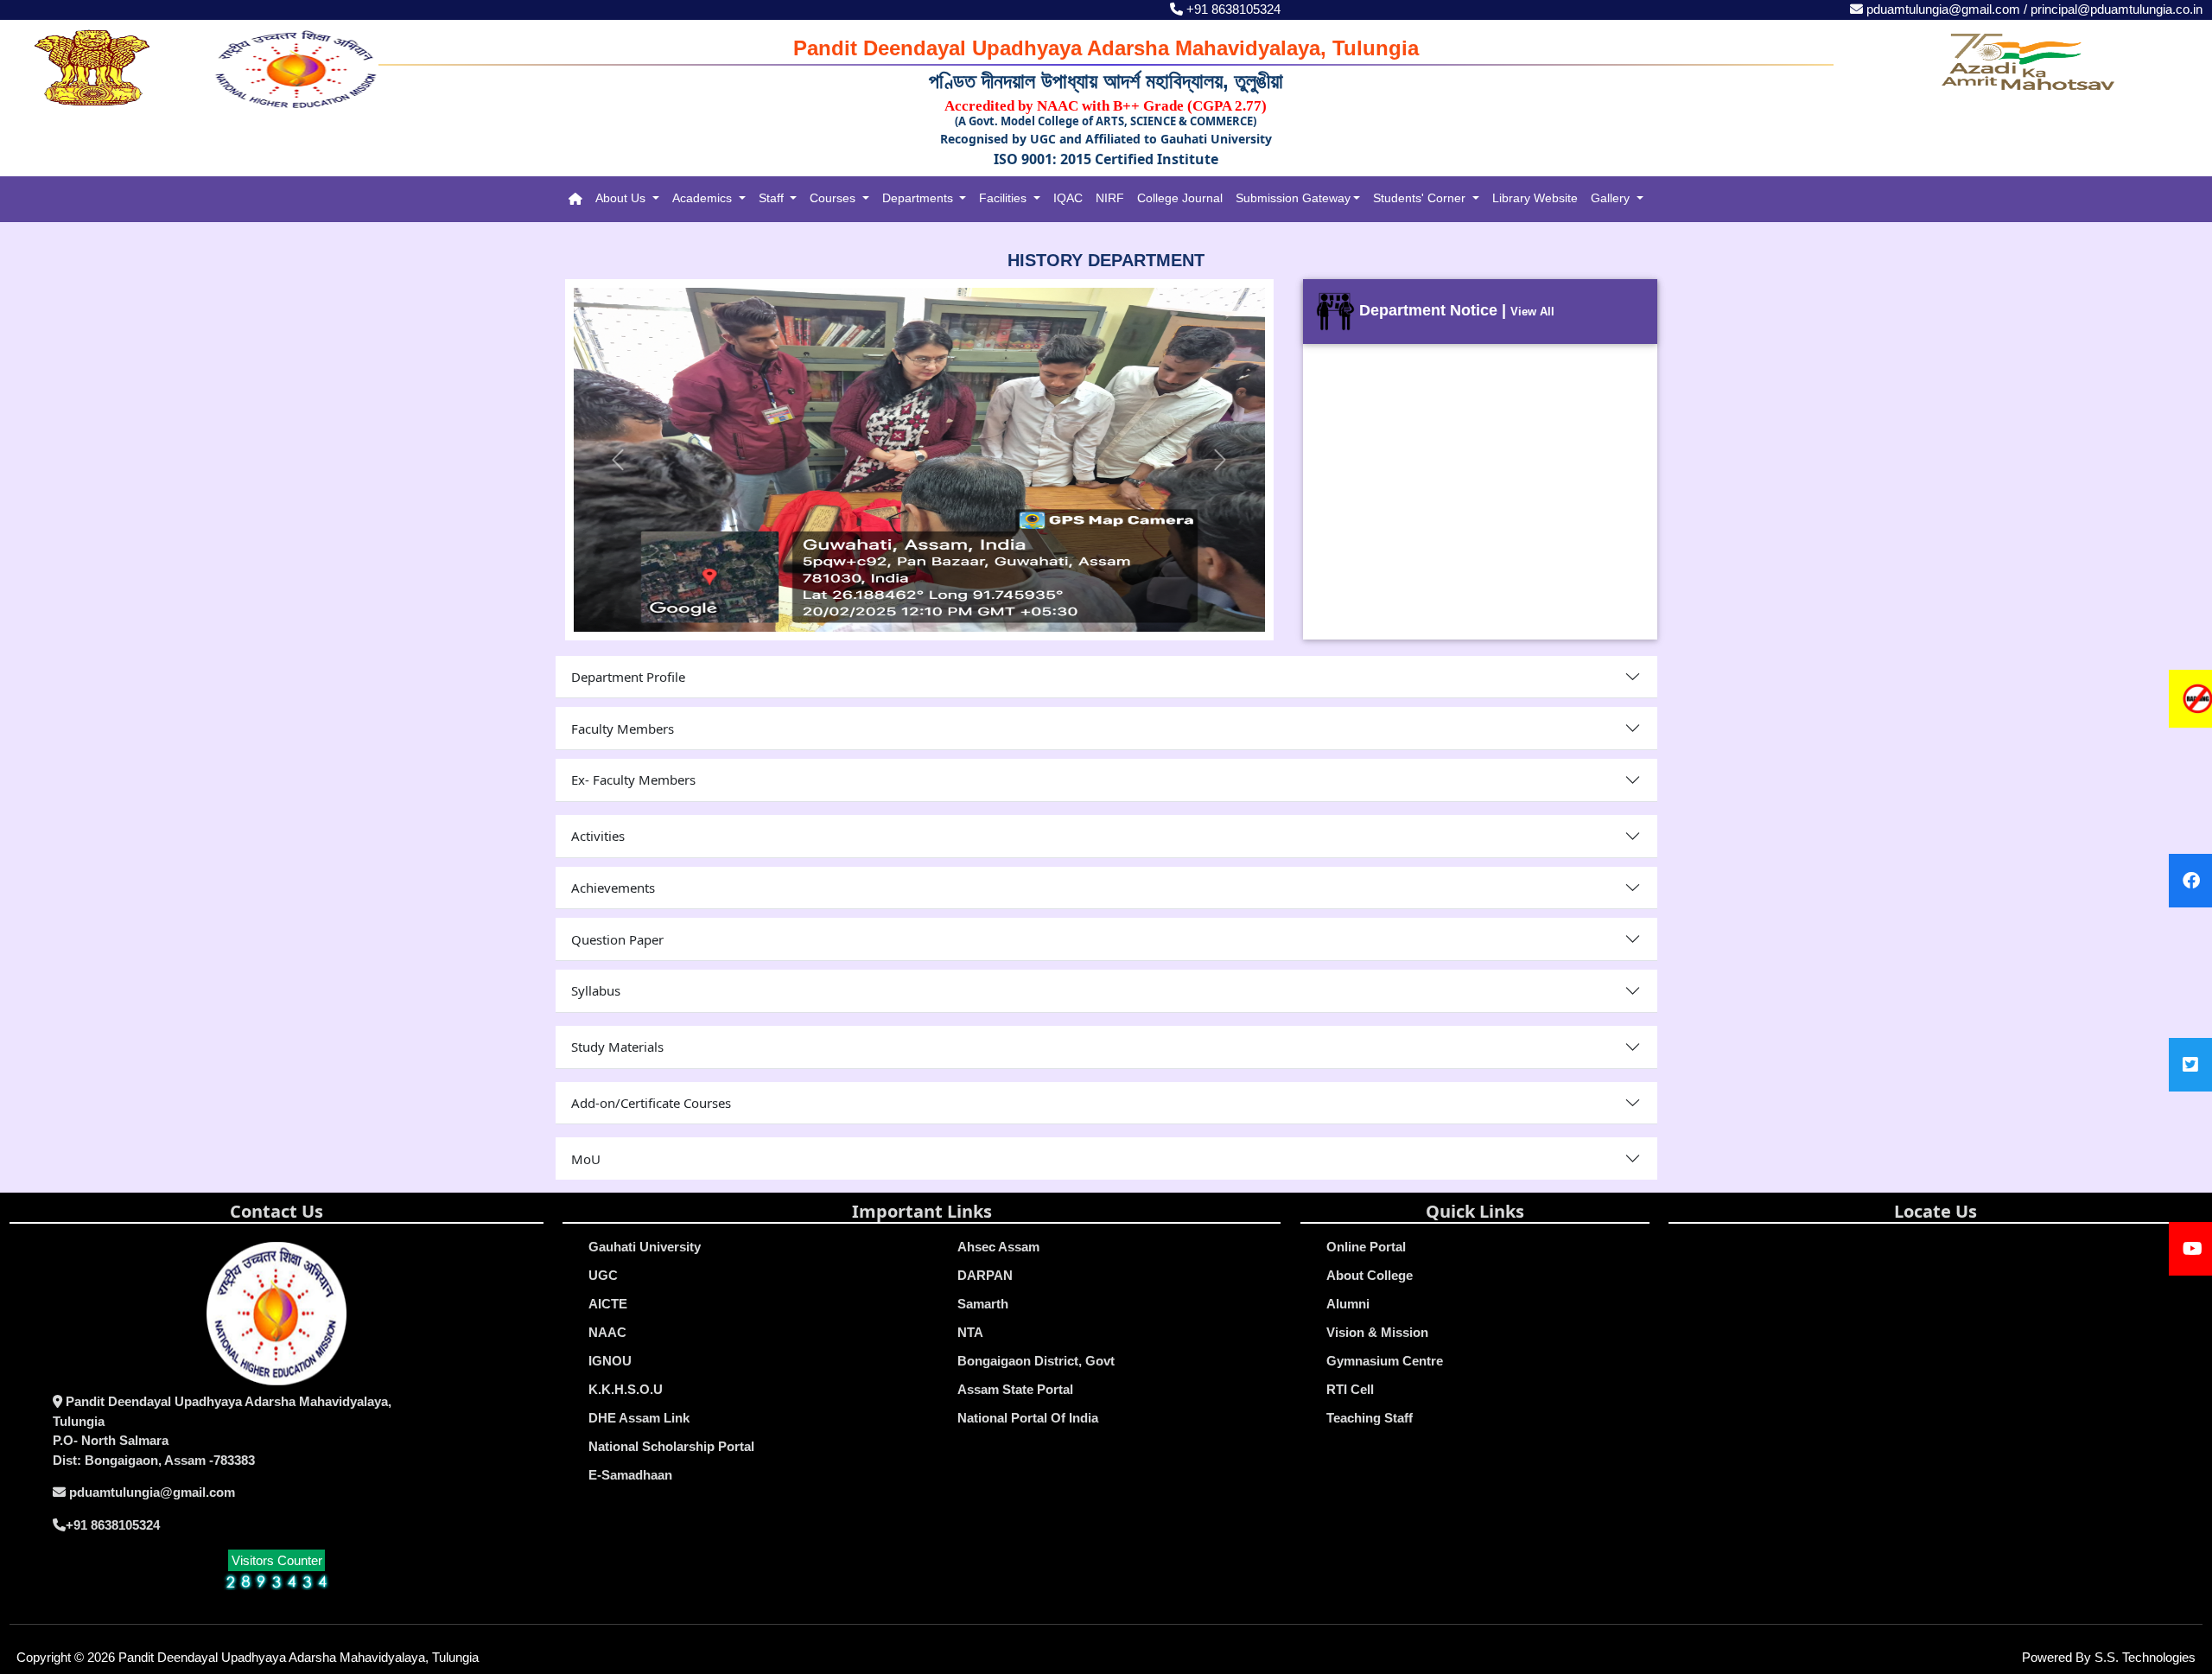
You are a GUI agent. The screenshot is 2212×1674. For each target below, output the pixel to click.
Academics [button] (704, 198)
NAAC (607, 1332)
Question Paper (617, 939)
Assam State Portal (1015, 1389)
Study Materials (617, 1047)
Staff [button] (773, 198)
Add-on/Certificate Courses (651, 1103)
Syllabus (596, 990)
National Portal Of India (1028, 1418)
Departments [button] (919, 198)
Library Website (1535, 198)
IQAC (1068, 198)
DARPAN (985, 1275)
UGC (603, 1275)
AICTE (608, 1304)
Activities (598, 836)
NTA (970, 1332)
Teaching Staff (1370, 1418)
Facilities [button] (1004, 198)
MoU (586, 1159)
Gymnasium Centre (1385, 1361)
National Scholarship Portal (671, 1446)
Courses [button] (834, 198)
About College (1370, 1275)
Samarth (983, 1304)
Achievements (613, 888)
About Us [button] (622, 198)
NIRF (1110, 198)
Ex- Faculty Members (633, 780)
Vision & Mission (1377, 1332)
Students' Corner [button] (1421, 198)
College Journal (1180, 198)
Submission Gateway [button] (1293, 198)
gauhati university (645, 1247)
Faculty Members (623, 729)
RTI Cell (1350, 1389)
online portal (1366, 1247)
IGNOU (610, 1361)
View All (1532, 312)
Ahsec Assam (998, 1247)
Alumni (1348, 1304)
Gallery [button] (1612, 198)
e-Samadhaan (630, 1475)
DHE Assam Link (639, 1418)
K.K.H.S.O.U (626, 1389)
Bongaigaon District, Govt (1036, 1361)
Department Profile (628, 677)
